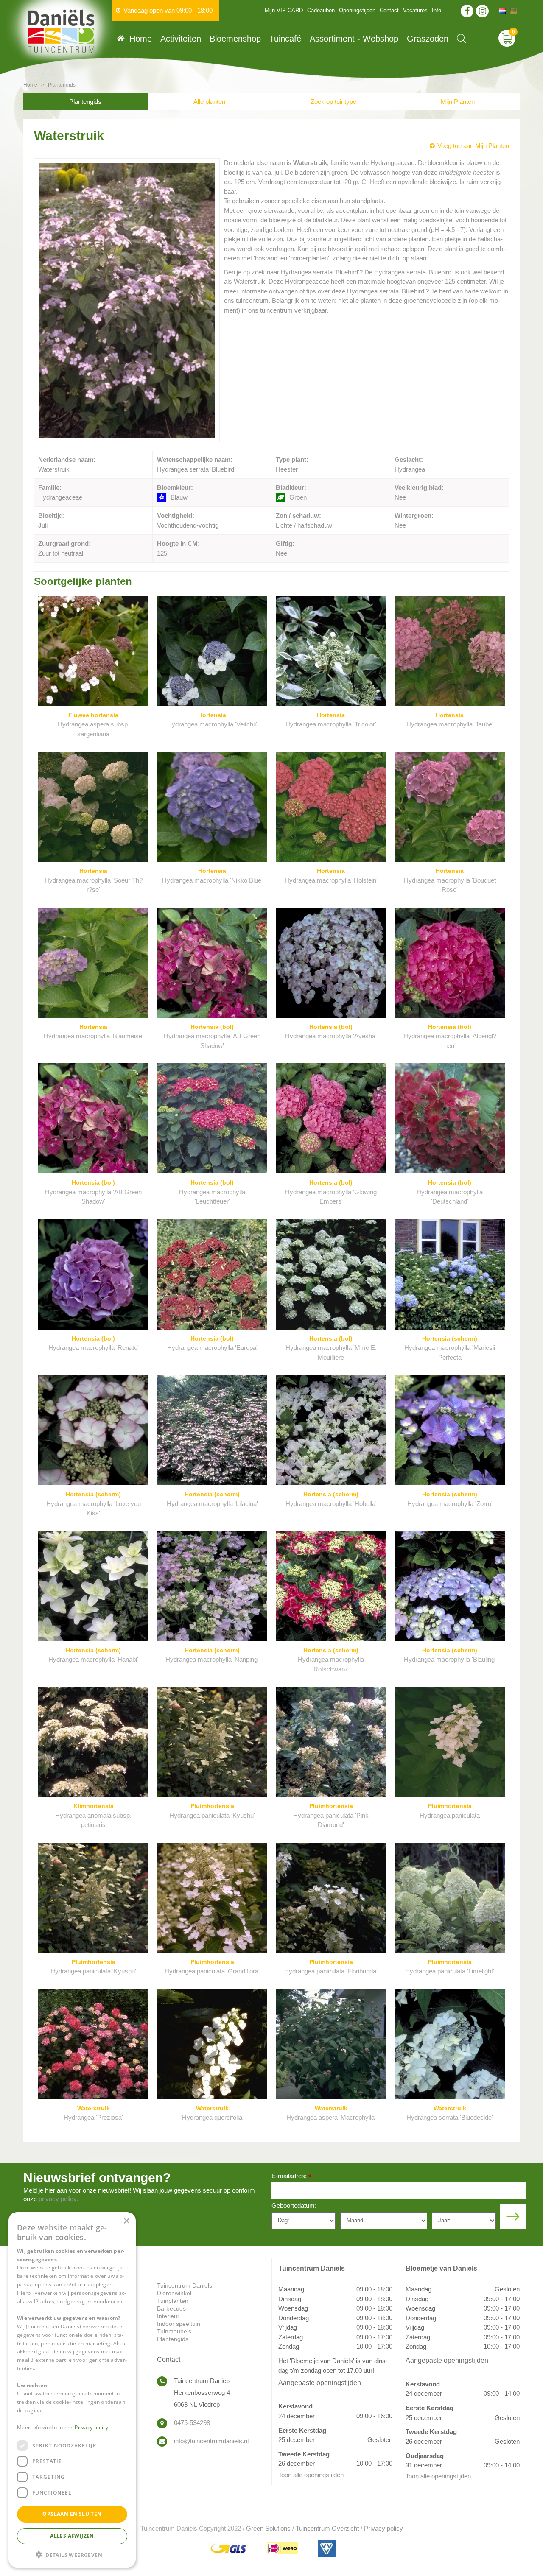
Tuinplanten (173, 2301)
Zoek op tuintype (333, 102)
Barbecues (171, 2308)
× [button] (126, 2221)
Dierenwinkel (174, 2293)
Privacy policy (383, 2528)
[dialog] (72, 2390)
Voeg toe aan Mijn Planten (473, 146)
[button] (72, 2554)
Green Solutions (268, 2528)
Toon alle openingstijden (311, 2475)
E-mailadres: (291, 2177)
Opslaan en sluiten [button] (72, 2514)
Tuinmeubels (174, 2331)
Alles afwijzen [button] (72, 2535)
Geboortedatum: (294, 2206)
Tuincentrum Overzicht (327, 2528)
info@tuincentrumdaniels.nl (211, 2441)
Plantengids (85, 102)
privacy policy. (58, 2199)
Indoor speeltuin (179, 2324)
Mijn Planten (458, 102)
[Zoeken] (461, 38)
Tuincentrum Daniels (185, 2285)
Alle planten (209, 102)
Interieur (168, 2316)
